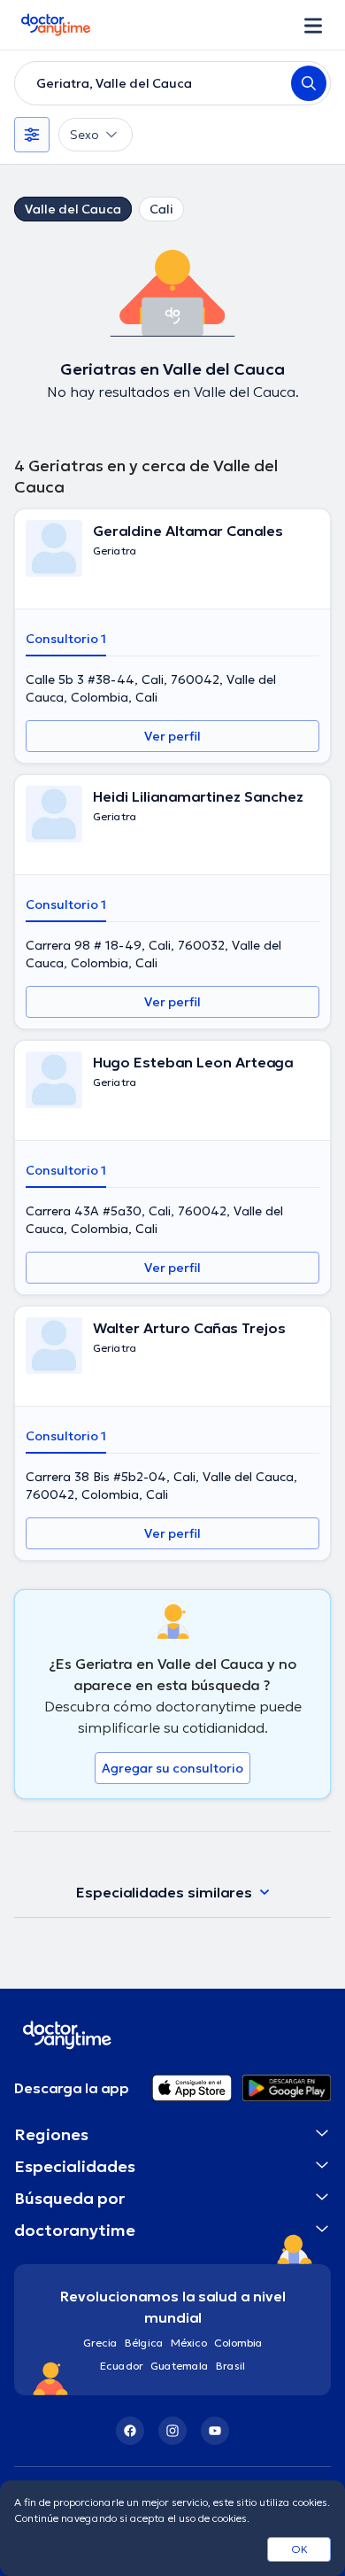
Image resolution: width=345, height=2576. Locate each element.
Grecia (100, 2343)
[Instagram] (172, 2431)
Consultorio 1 (66, 639)
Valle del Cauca (73, 209)
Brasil (230, 2366)
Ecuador (122, 2366)
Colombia (238, 2343)
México (189, 2343)
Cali (161, 209)
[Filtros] (32, 135)
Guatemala (180, 2366)
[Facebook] (130, 2431)
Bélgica (144, 2343)
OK (299, 2549)
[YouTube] (215, 2431)
